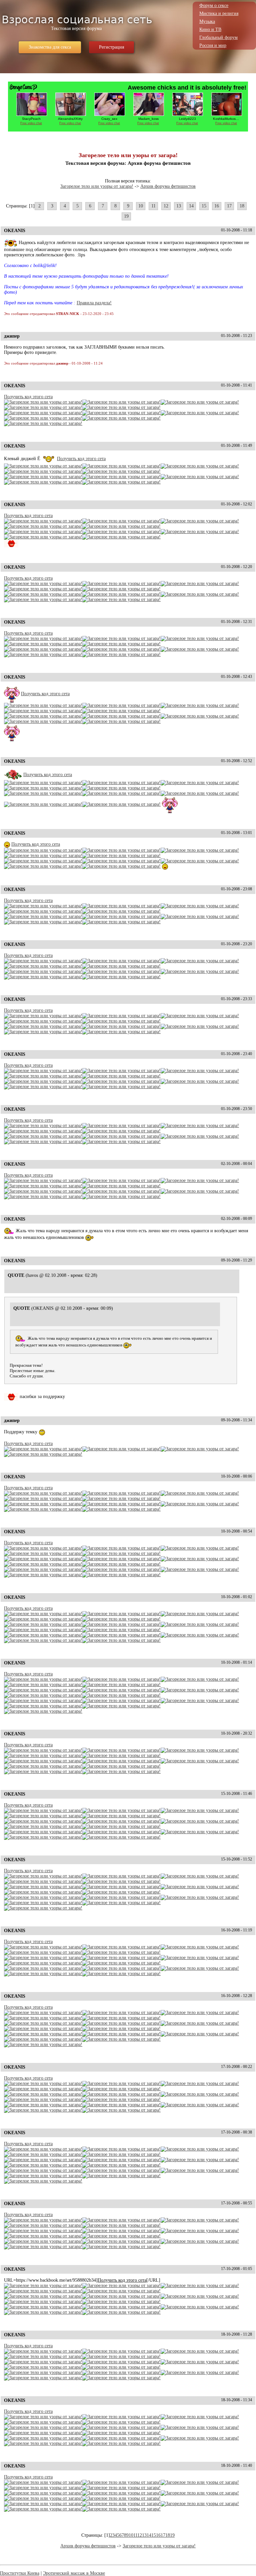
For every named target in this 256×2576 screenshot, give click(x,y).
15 (204, 206)
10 (141, 206)
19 (126, 216)
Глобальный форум (218, 37)
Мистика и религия (219, 13)
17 (229, 206)
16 (217, 206)
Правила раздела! (94, 303)
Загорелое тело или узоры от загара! (97, 186)
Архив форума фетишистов (168, 186)
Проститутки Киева (20, 2573)
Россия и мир (213, 45)
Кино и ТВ (210, 29)
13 (179, 206)
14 (191, 206)
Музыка (207, 21)
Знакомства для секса (50, 47)
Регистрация (111, 47)
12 (166, 206)
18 (242, 206)
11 (153, 206)
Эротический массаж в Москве (74, 2573)
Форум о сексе (214, 5)
